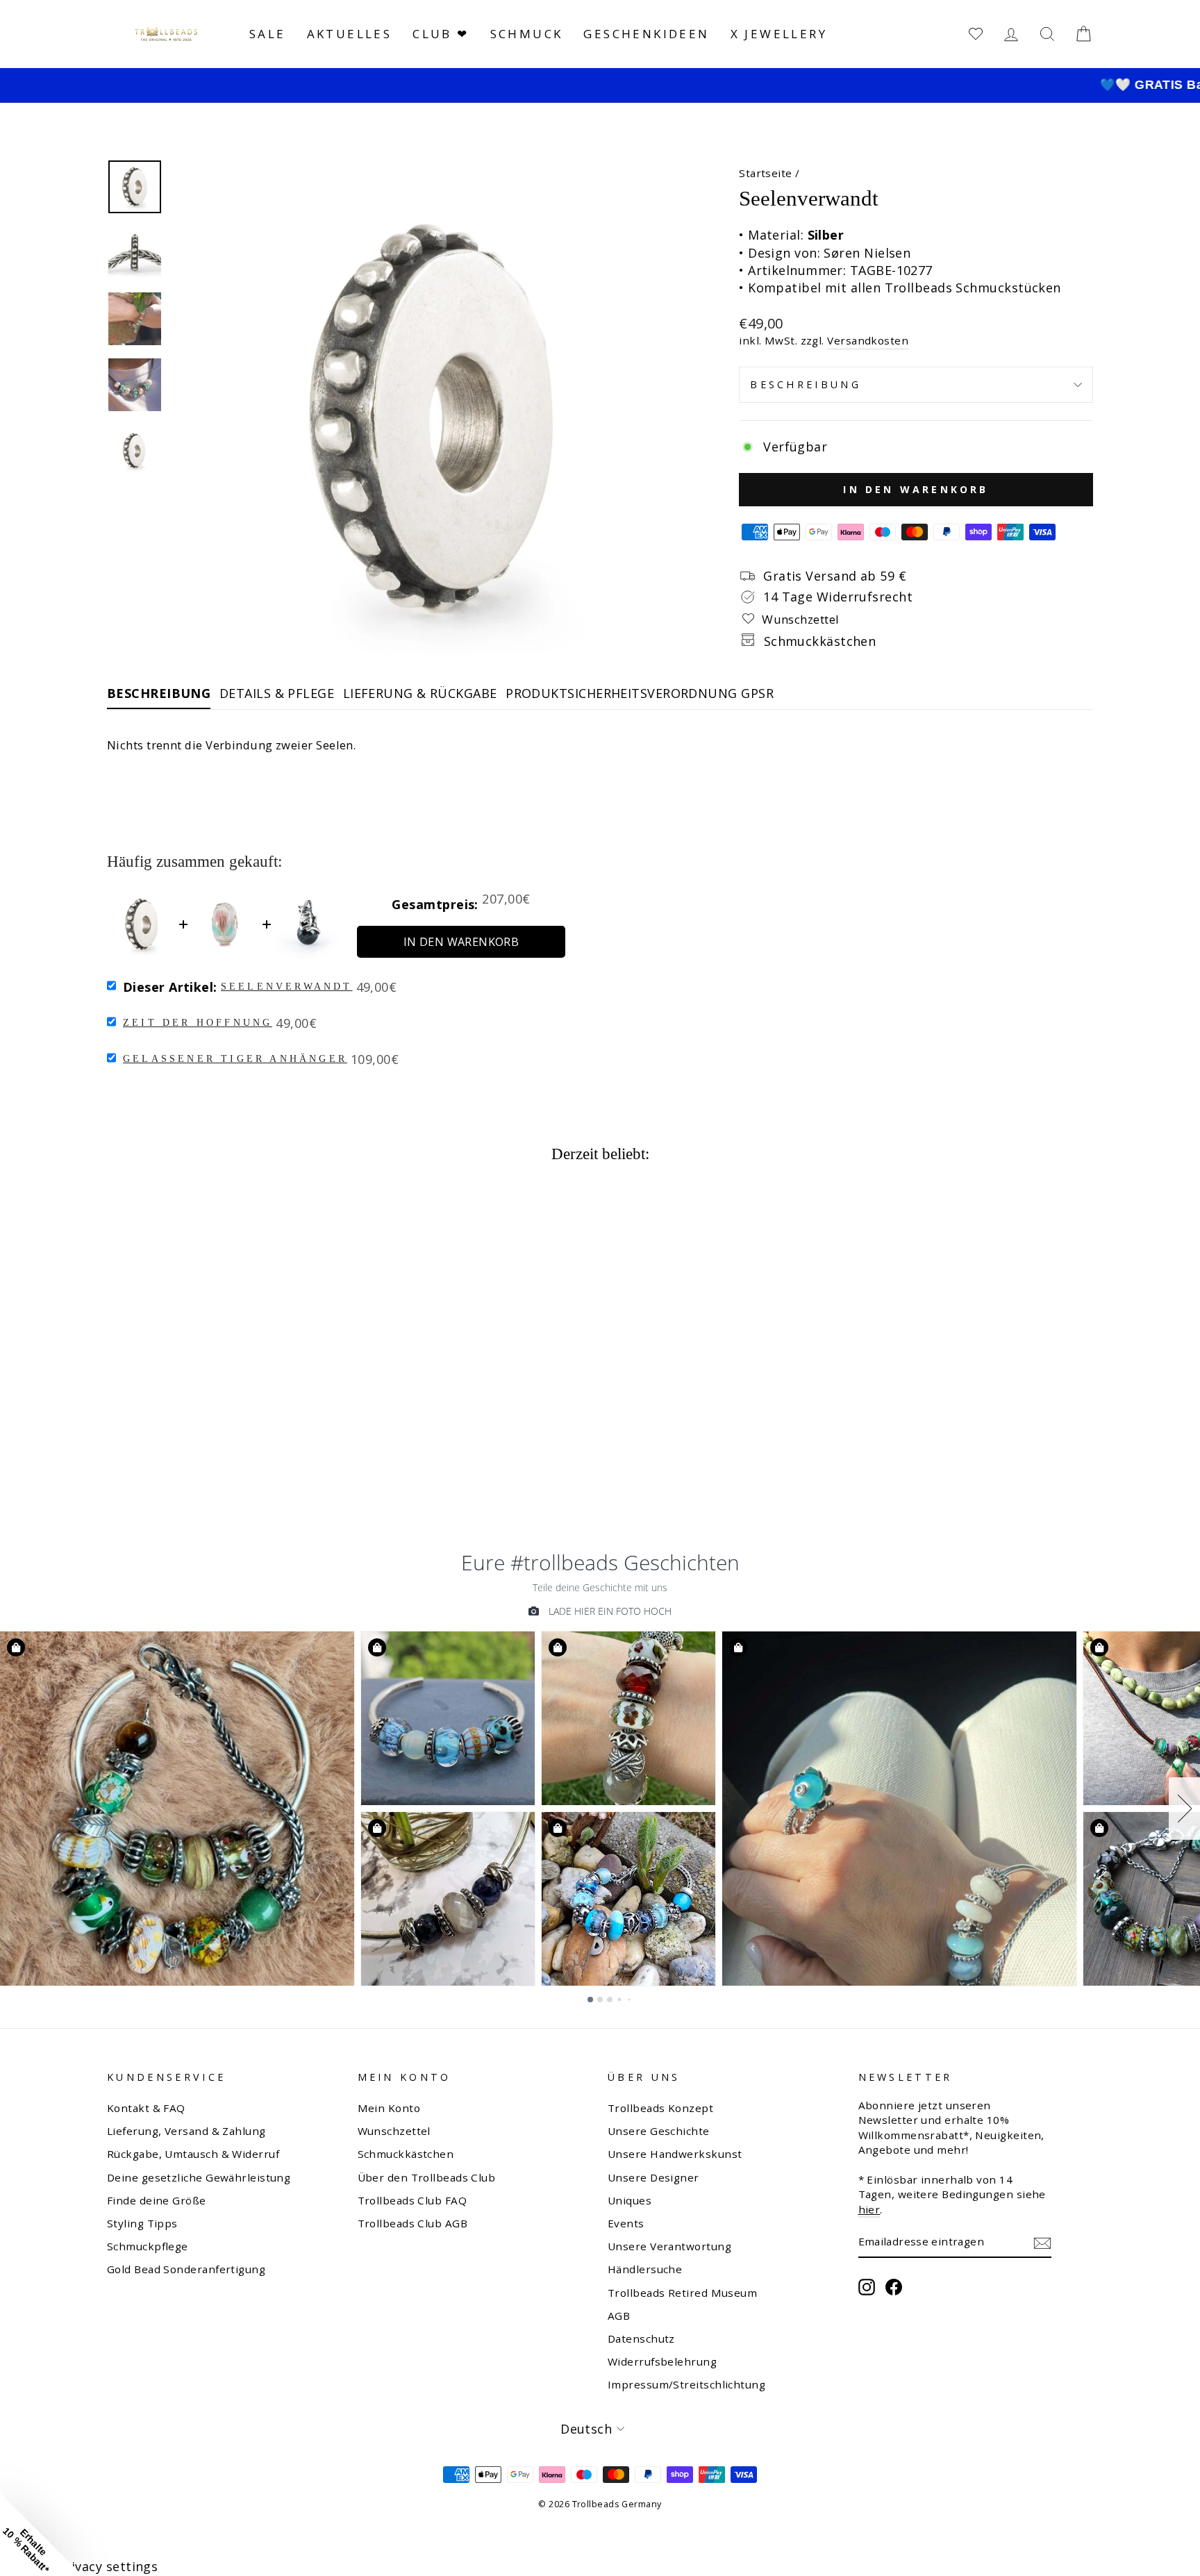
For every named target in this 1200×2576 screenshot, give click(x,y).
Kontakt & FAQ (146, 2108)
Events (626, 2223)
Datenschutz (641, 2338)
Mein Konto (389, 2108)
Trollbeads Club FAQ (412, 2200)
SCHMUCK (527, 34)
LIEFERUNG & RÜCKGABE (420, 693)
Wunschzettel (394, 2131)
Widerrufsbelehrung (662, 2361)
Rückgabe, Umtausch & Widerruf (193, 2154)
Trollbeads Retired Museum (682, 2293)
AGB (619, 2316)
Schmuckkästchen (406, 2154)
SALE (268, 34)
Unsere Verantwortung (669, 2246)
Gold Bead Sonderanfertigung (186, 2269)
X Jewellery (779, 34)
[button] (42, 2534)
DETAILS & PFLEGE (277, 693)
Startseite (766, 173)
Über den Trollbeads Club (427, 2177)
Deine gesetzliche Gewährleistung (199, 2177)
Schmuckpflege (148, 2246)
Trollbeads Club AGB (413, 2223)
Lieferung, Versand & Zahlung (186, 2131)
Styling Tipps (142, 2223)
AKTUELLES (350, 34)
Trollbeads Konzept (660, 2108)
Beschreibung (806, 384)
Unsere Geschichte (659, 2131)
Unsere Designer (653, 2177)
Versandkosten (868, 340)
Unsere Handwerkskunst (675, 2154)
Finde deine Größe (157, 2200)
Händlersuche (645, 2269)
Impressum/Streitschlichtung (686, 2384)
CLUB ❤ (441, 34)
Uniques (630, 2200)
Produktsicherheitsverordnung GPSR (640, 693)
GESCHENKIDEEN (646, 34)
